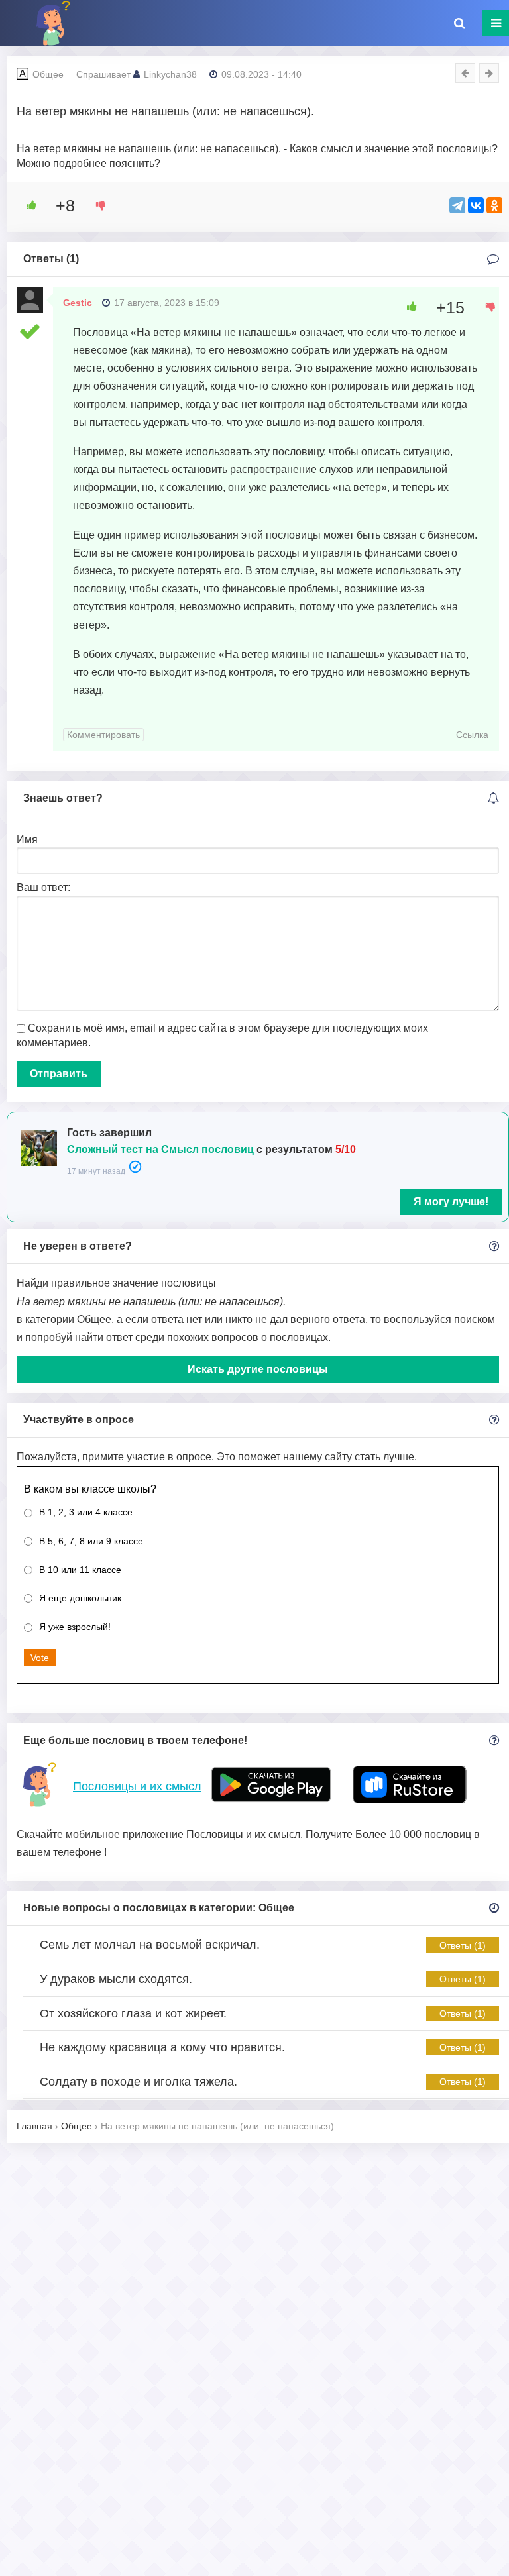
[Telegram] (457, 205)
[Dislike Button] (96, 205)
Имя (27, 840)
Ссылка (472, 735)
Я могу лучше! (451, 1202)
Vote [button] (40, 1658)
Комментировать (103, 735)
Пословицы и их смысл (137, 1786)
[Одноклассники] (494, 205)
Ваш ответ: (43, 887)
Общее (48, 74)
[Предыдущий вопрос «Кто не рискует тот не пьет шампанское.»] (465, 73)
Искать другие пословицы (258, 1369)
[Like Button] (27, 205)
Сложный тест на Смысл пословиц (160, 1149)
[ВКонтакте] (476, 205)
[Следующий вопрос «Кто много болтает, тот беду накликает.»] (489, 73)
